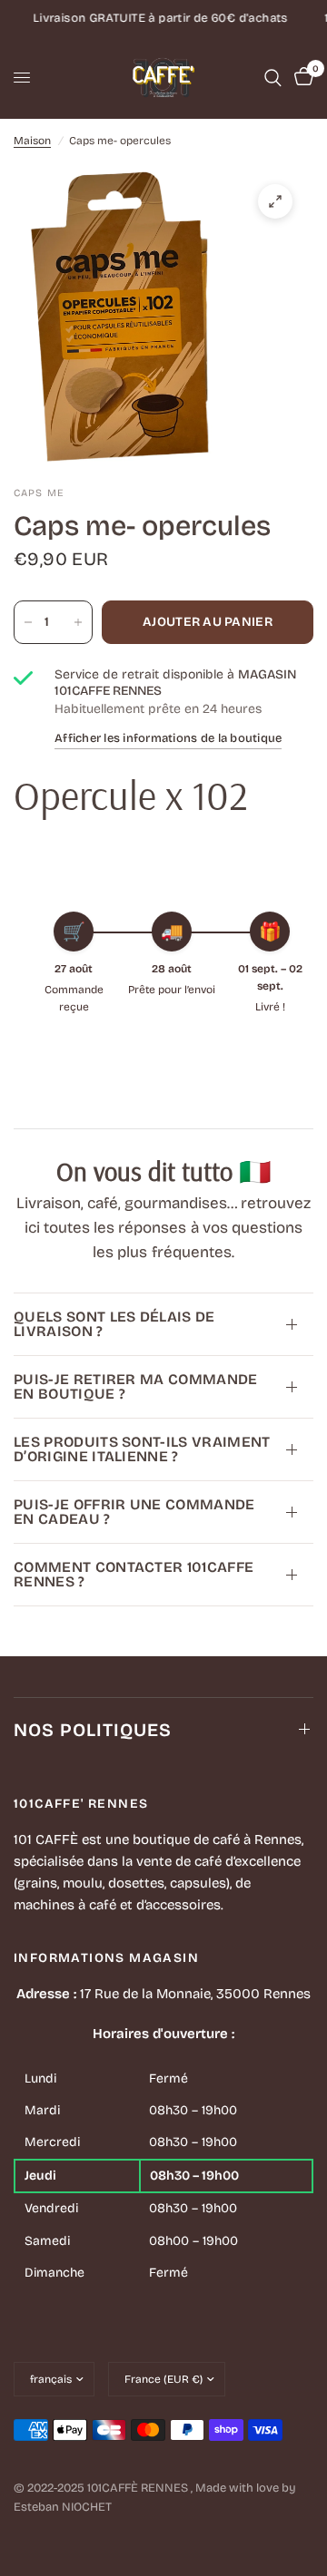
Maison (32, 141)
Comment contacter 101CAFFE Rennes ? (134, 1574)
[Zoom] (275, 201)
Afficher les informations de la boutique (168, 738)
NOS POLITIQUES (93, 1730)
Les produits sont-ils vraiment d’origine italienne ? (142, 1449)
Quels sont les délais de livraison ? (114, 1324)
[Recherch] (273, 78)
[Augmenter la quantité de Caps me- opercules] (78, 622)
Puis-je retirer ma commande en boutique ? (136, 1386)
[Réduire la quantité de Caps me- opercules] (28, 622)
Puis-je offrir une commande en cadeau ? (134, 1512)
